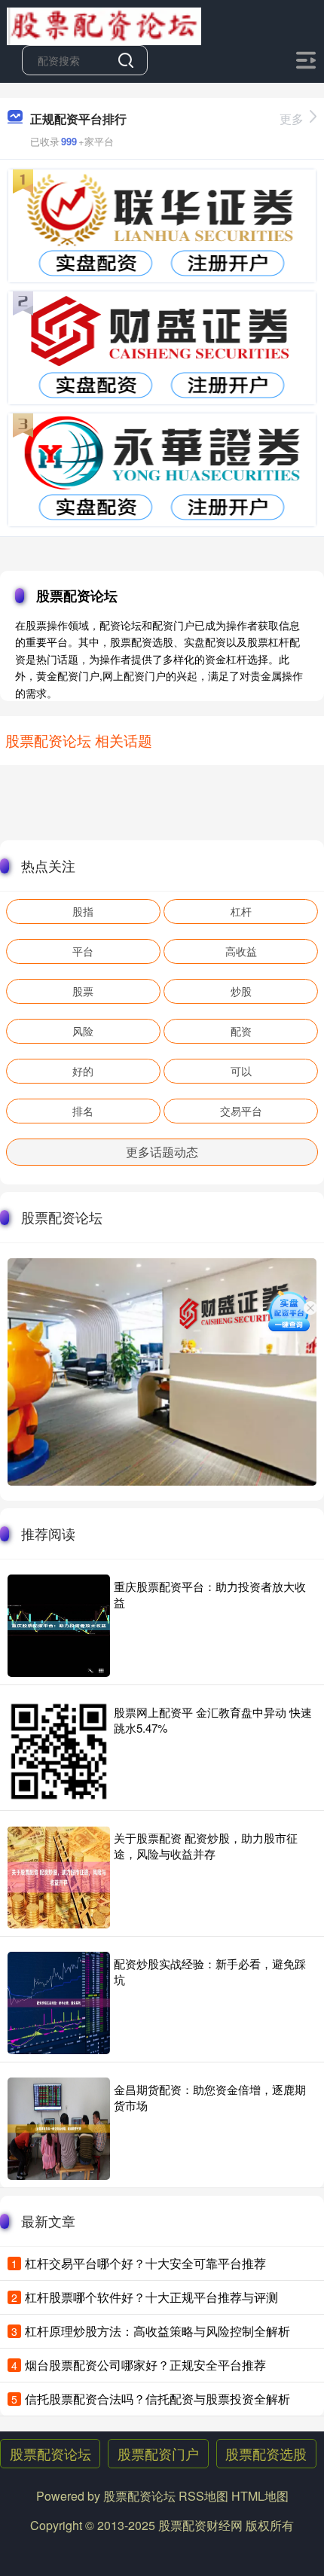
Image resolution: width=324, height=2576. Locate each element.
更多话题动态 (162, 1152)
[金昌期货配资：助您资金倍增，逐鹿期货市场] (59, 2129)
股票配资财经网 (200, 2525)
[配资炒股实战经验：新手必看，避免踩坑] (59, 2003)
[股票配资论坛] (104, 25)
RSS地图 (203, 2496)
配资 (241, 1031)
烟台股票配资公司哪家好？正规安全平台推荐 (145, 2365)
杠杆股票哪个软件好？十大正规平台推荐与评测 (151, 2297)
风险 (83, 1031)
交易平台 (241, 1111)
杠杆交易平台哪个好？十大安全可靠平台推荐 (145, 2263)
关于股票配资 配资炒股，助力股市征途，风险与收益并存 (206, 1846)
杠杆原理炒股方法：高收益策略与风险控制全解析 (157, 2331)
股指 (83, 911)
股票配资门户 (158, 2453)
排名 (83, 1111)
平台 (83, 951)
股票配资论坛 (50, 2453)
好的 (83, 1071)
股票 (83, 991)
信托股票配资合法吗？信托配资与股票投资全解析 (157, 2399)
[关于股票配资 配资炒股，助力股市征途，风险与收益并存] (59, 1877)
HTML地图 (260, 2496)
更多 (292, 119)
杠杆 (241, 911)
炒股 (241, 991)
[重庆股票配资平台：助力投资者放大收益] (59, 1626)
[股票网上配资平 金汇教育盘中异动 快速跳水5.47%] (59, 1751)
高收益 (241, 951)
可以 (241, 1071)
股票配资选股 (266, 2453)
